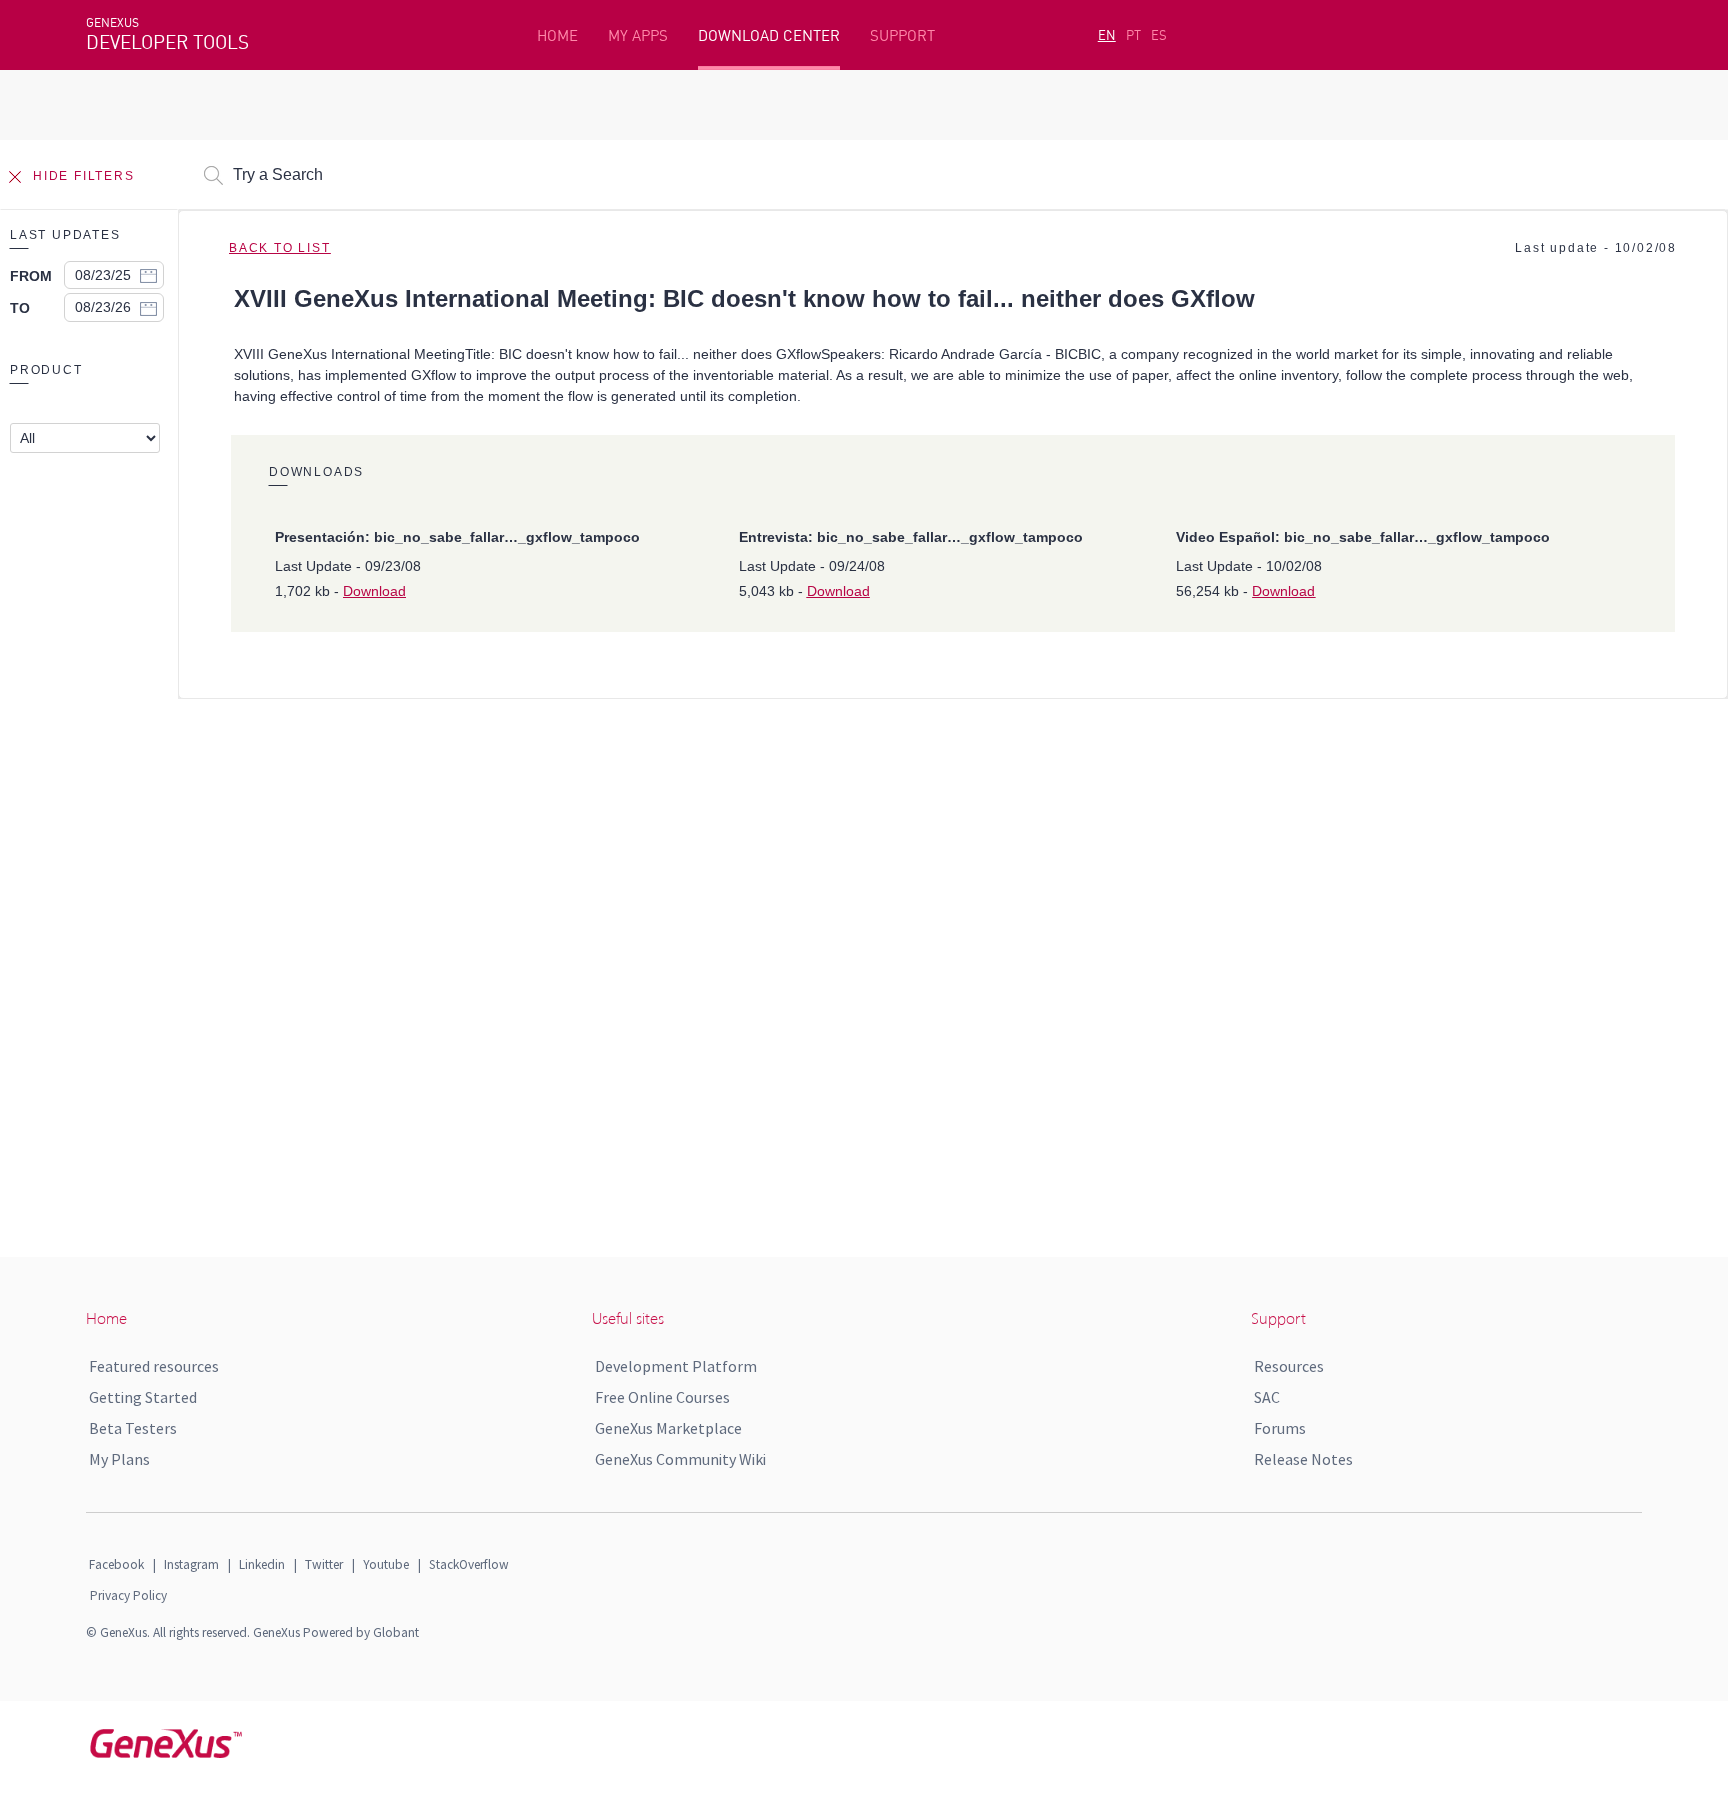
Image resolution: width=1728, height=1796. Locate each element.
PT (1133, 35)
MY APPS (638, 35)
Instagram (191, 1564)
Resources (1289, 1366)
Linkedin (262, 1564)
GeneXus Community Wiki (680, 1459)
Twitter (324, 1564)
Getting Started (143, 1397)
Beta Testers (133, 1428)
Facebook (116, 1564)
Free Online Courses (662, 1397)
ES (1159, 35)
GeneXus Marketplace (668, 1428)
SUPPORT (902, 35)
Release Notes (1303, 1459)
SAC (1267, 1397)
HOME (557, 35)
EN (1107, 35)
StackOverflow (469, 1564)
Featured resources (154, 1366)
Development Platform (676, 1366)
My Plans (119, 1459)
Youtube (386, 1564)
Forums (1280, 1428)
